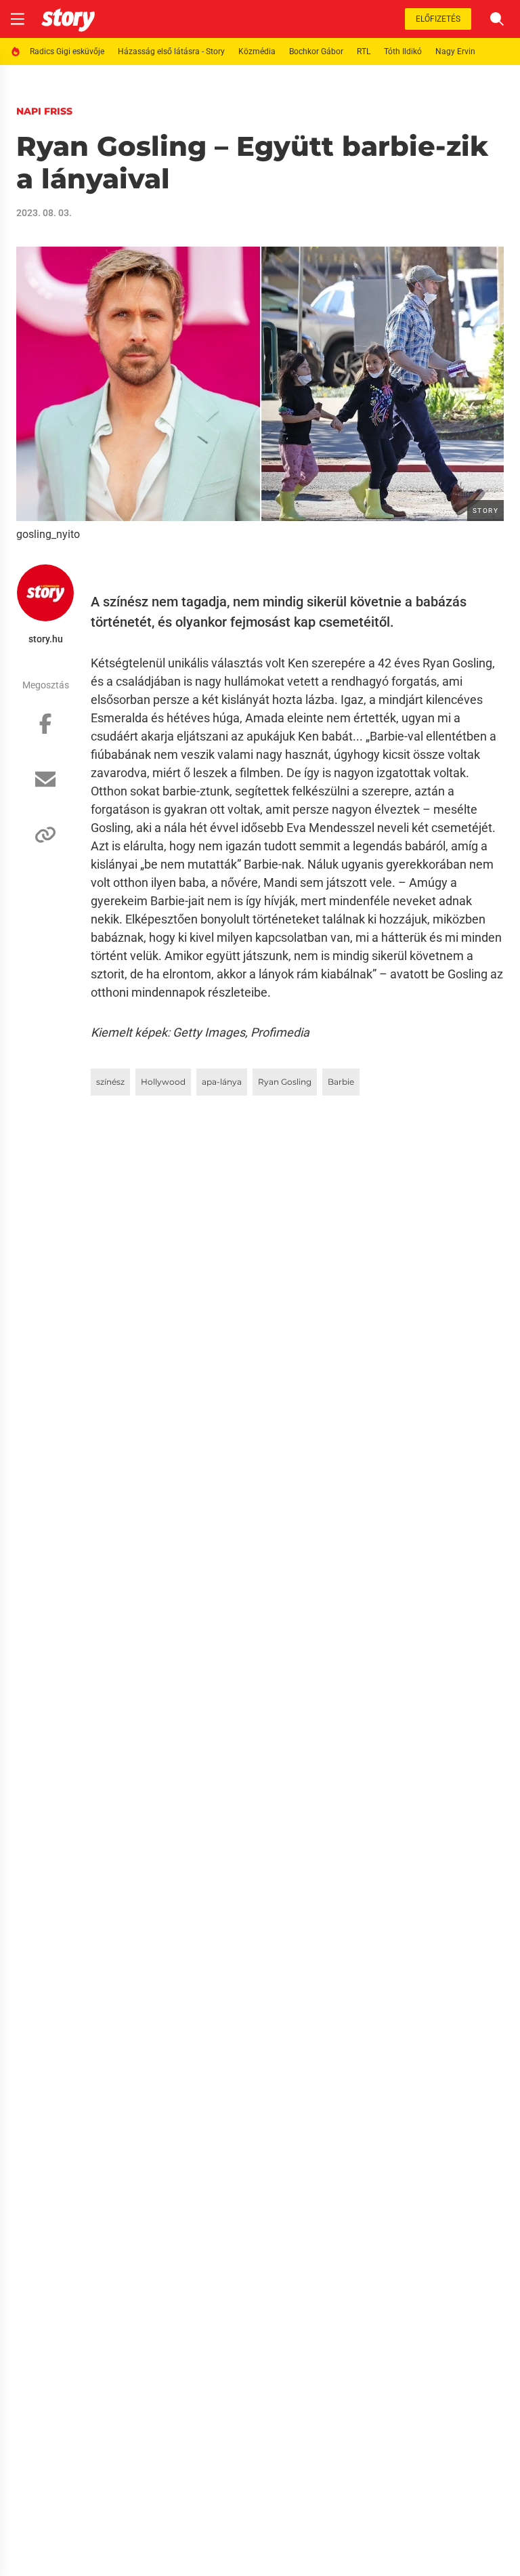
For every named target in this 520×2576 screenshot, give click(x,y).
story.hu (46, 639)
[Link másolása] (45, 842)
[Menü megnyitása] (18, 19)
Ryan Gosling (285, 1082)
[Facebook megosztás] (45, 730)
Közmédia (257, 51)
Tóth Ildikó (403, 51)
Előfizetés (438, 19)
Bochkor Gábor (316, 51)
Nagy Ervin (455, 51)
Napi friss (44, 111)
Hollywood (163, 1082)
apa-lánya (222, 1082)
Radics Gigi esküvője (67, 51)
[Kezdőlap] (68, 19)
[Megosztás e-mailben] (45, 786)
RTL (364, 51)
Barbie (341, 1082)
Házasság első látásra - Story (171, 51)
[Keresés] (497, 19)
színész (110, 1082)
